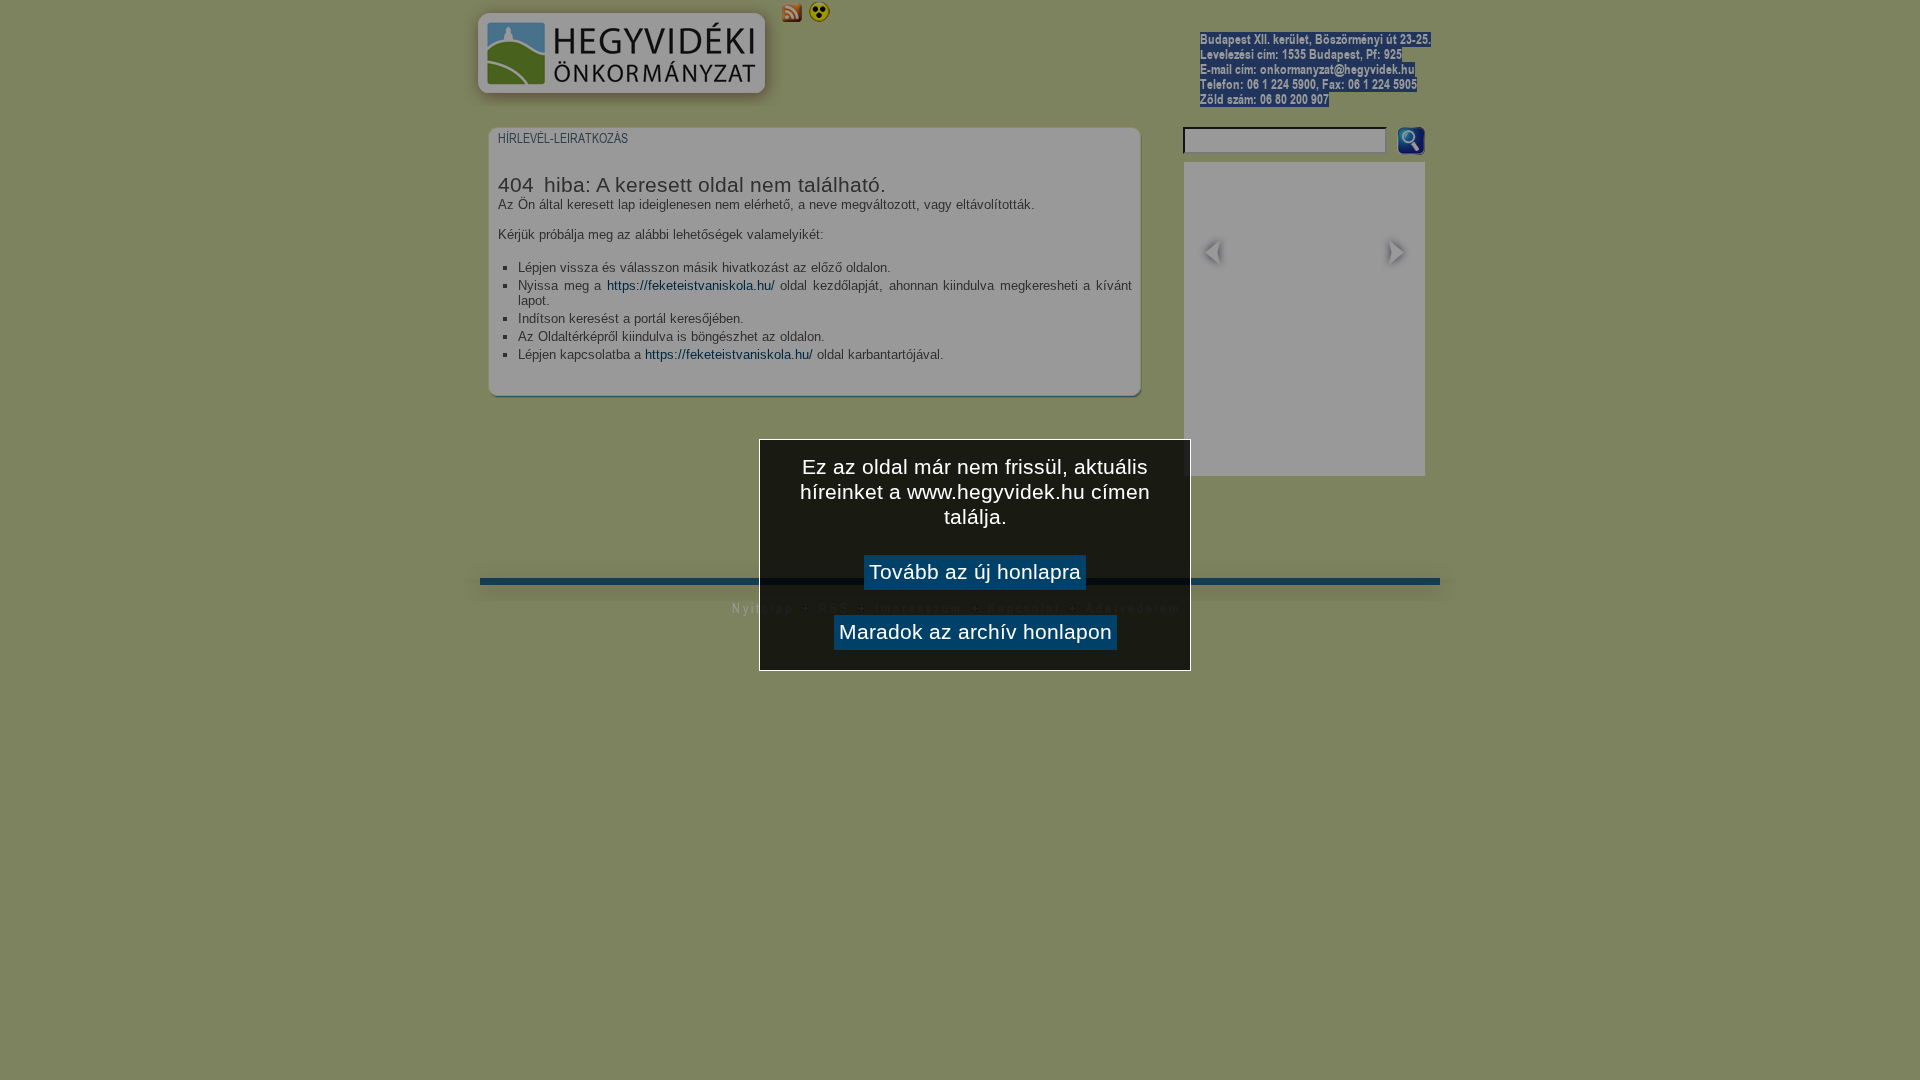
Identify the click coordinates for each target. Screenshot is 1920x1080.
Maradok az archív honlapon (975, 632)
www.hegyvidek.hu (996, 492)
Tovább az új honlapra (975, 572)
